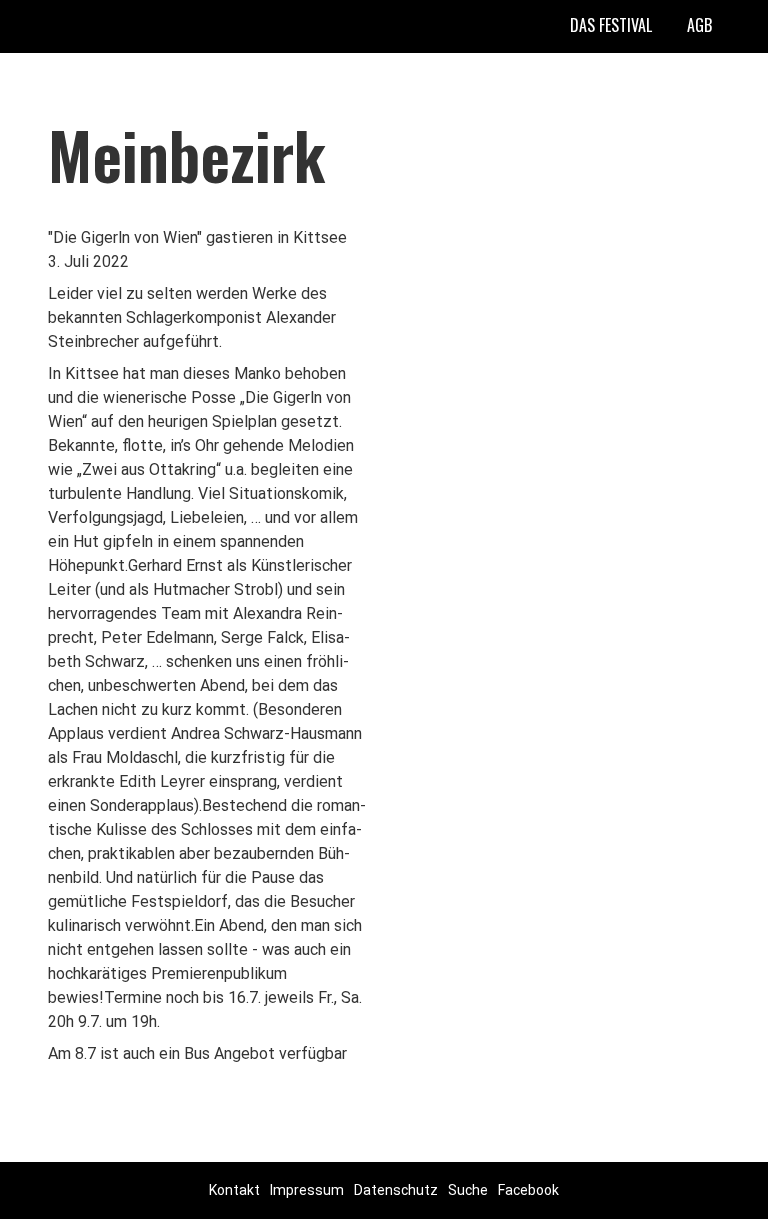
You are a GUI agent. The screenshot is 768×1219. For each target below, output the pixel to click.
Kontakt (234, 1190)
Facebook (528, 1190)
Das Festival (611, 25)
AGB (699, 25)
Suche (468, 1190)
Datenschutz (396, 1190)
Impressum (307, 1190)
